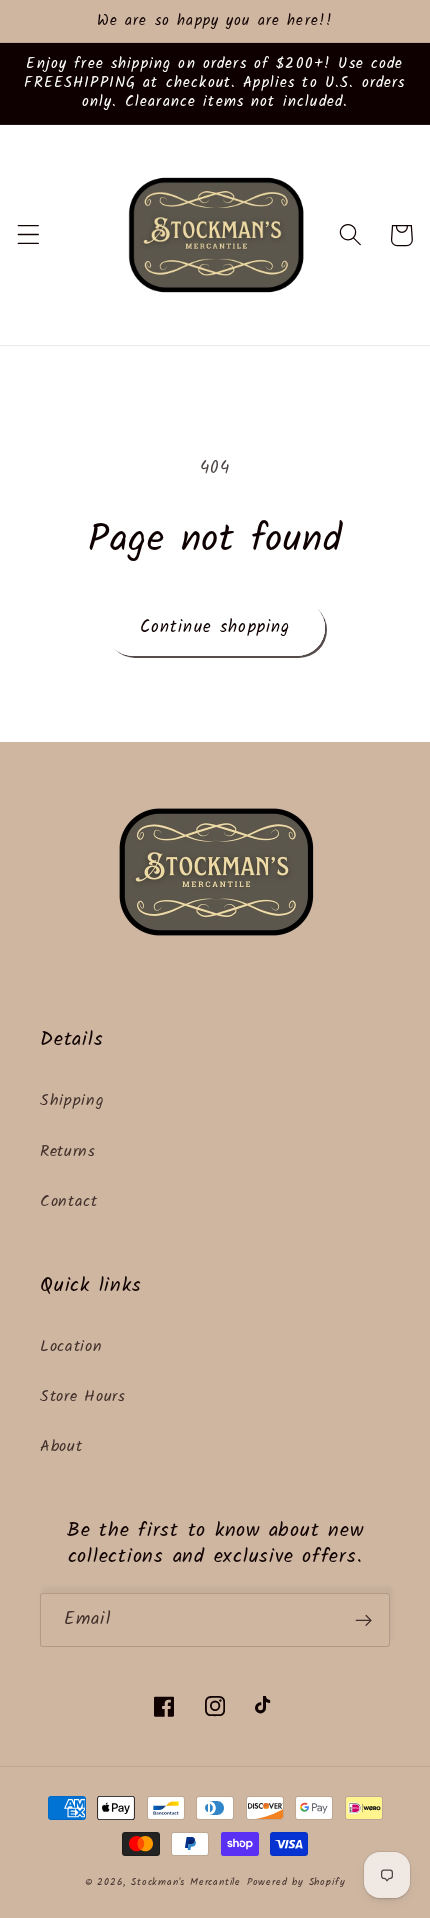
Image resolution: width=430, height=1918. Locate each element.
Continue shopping (215, 627)
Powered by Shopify (296, 1882)
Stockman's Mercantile (186, 1882)
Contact (69, 1202)
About (61, 1447)
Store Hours (83, 1397)
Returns (68, 1152)
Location (71, 1347)
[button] (28, 235)
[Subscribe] (363, 1620)
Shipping (72, 1101)
